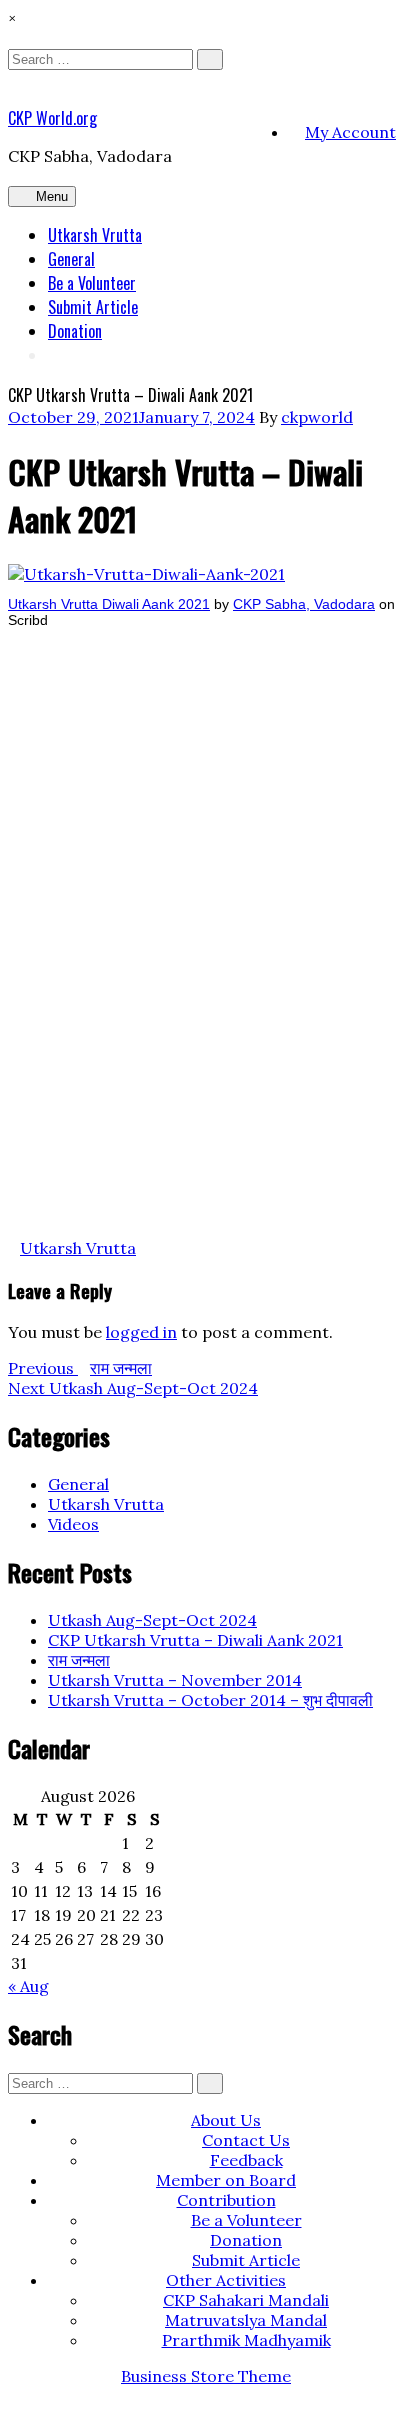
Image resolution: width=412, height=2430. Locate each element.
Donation (75, 331)
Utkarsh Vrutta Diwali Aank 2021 (109, 604)
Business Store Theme (206, 2376)
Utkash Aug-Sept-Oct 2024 (152, 1620)
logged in (141, 1332)
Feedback (246, 2160)
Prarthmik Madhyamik (246, 2340)
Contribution (226, 2200)
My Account (350, 132)
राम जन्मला (79, 1660)
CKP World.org (52, 118)
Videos (73, 1524)
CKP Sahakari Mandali (246, 2300)
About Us (226, 2120)
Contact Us (246, 2140)
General (71, 259)
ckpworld (317, 417)
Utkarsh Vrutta (95, 235)
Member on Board (226, 2180)
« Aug (28, 1986)
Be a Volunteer (92, 283)
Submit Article (93, 307)
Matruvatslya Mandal (246, 2320)
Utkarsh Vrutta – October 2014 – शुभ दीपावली (210, 1700)
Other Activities (226, 2280)
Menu (52, 196)
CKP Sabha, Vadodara (304, 604)
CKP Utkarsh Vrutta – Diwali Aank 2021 (195, 1640)
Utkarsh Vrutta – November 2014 (175, 1680)
